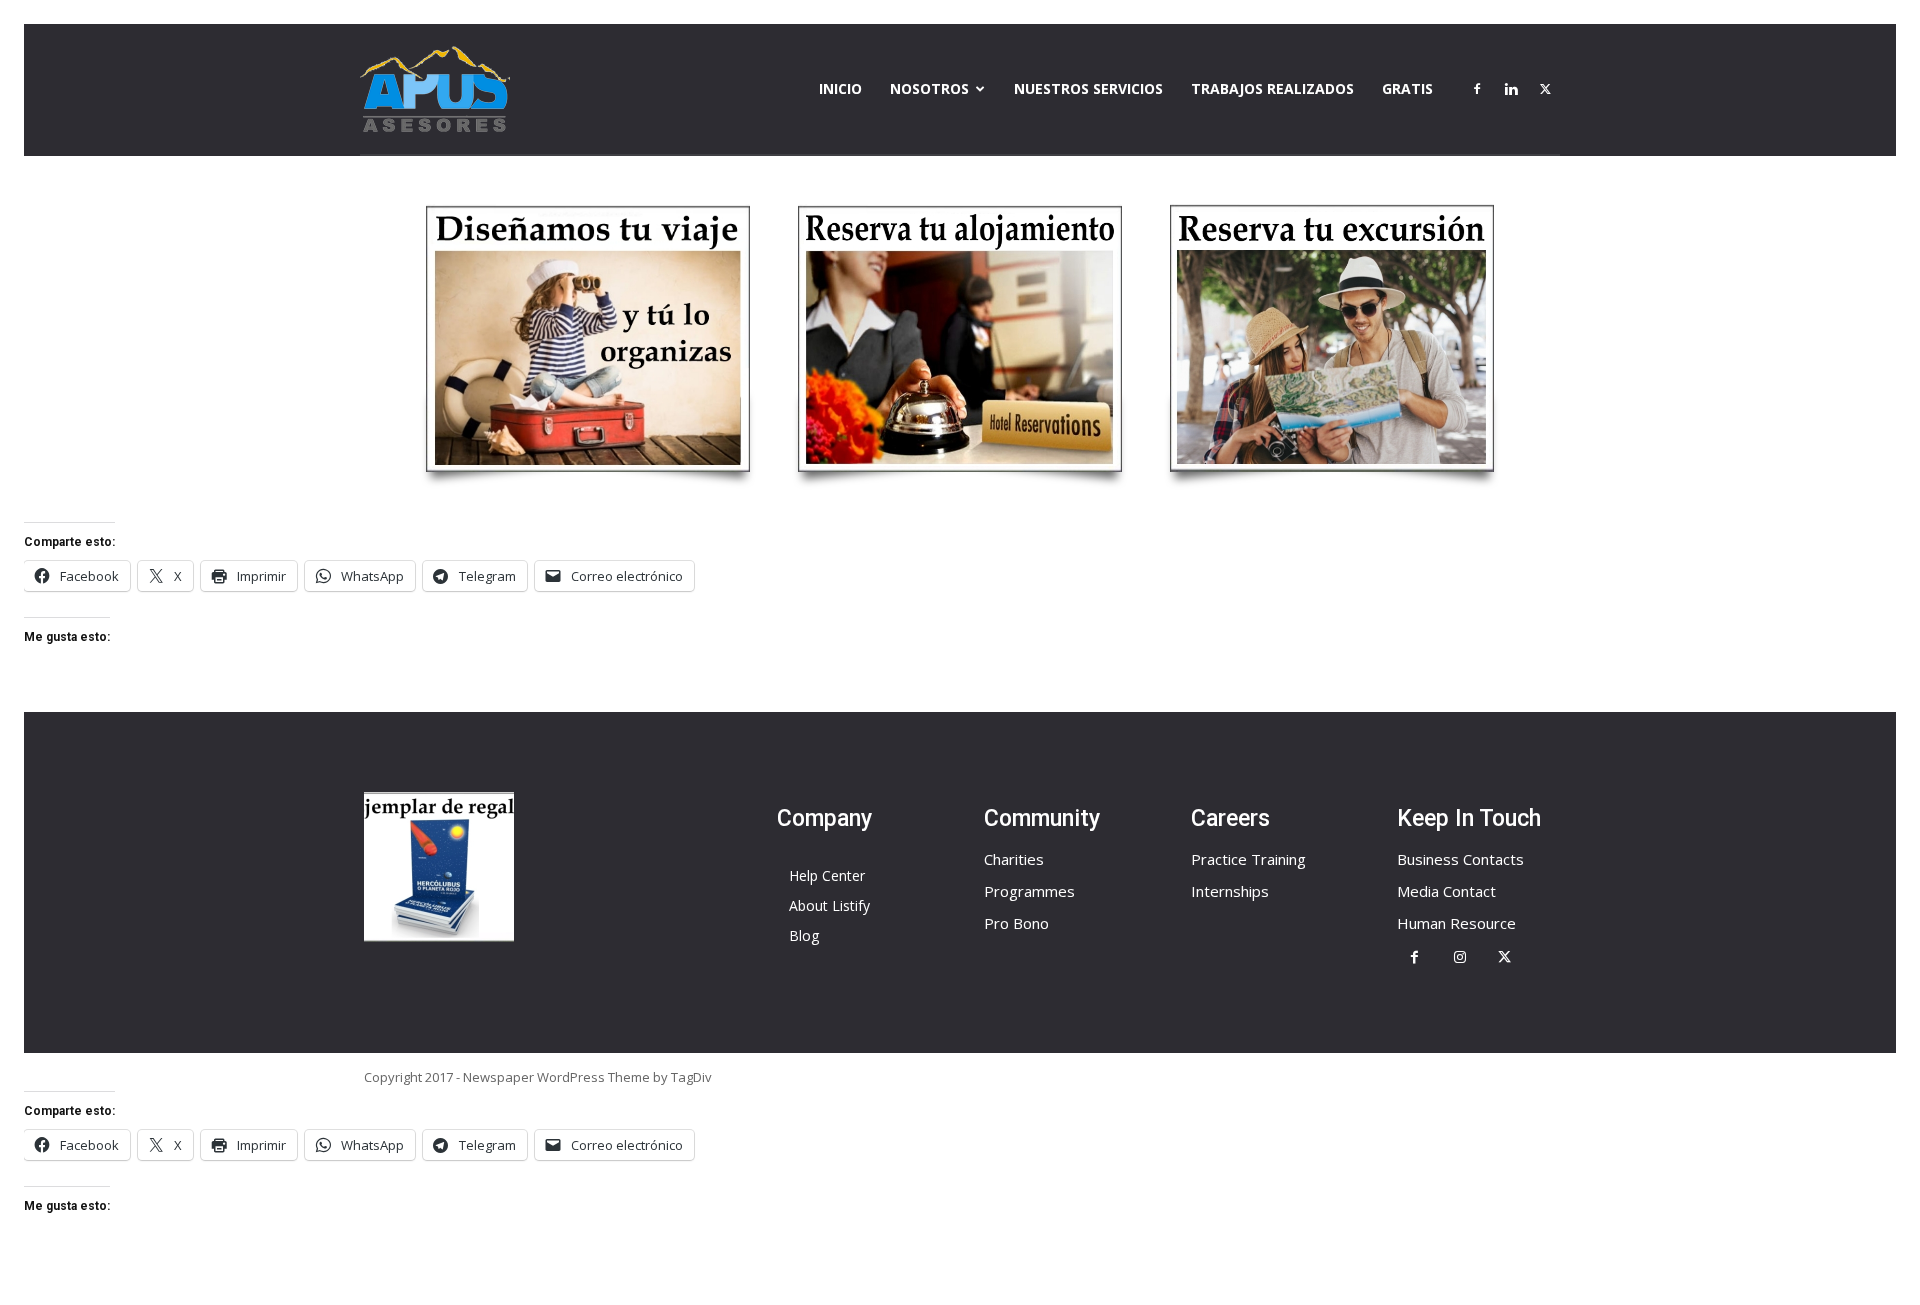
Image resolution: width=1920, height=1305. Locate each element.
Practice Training (1248, 859)
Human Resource (1456, 923)
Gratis (1407, 88)
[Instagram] (1459, 957)
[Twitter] (1545, 89)
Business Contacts (1460, 859)
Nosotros (929, 88)
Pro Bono (1016, 923)
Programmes (1029, 891)
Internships (1230, 891)
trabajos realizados (1272, 88)
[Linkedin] (1511, 89)
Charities (1014, 859)
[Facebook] (1477, 89)
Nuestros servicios (1088, 88)
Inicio (840, 88)
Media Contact (1446, 891)
